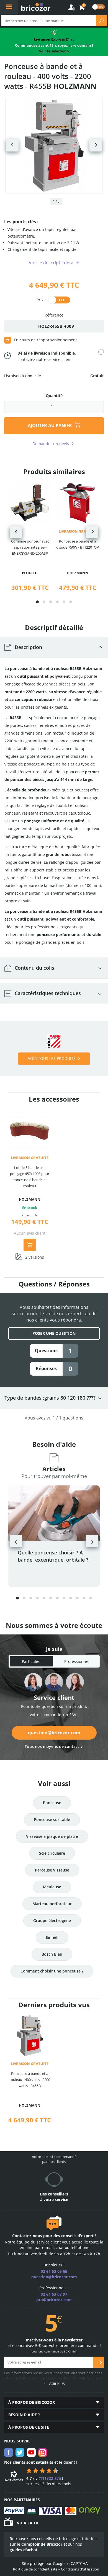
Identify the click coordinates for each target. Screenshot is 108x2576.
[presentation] (16, 532)
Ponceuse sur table (52, 1819)
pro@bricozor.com (54, 2300)
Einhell (52, 1937)
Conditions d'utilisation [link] (80, 2569)
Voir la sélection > (54, 51)
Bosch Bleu (52, 1954)
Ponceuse (52, 1803)
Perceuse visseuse (52, 1870)
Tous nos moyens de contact (52, 1746)
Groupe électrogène (52, 1920)
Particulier (31, 1661)
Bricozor (36, 7)
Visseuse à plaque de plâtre (52, 1836)
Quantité (54, 396)
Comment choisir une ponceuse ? (52, 1971)
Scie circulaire (52, 1853)
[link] (82, 7)
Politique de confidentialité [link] (35, 2569)
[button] (37, 602)
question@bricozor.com (54, 1733)
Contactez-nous (27, 2236)
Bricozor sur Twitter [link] (20, 2452)
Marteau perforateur (52, 1904)
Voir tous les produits (52, 1058)
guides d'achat (24, 2550)
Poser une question (54, 1333)
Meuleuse (52, 1887)
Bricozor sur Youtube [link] (31, 2452)
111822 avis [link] (51, 2478)
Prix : (41, 300)
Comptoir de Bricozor (42, 2544)
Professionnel (77, 1661)
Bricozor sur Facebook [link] (9, 2452)
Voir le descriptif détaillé (54, 263)
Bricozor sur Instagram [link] (43, 2452)
